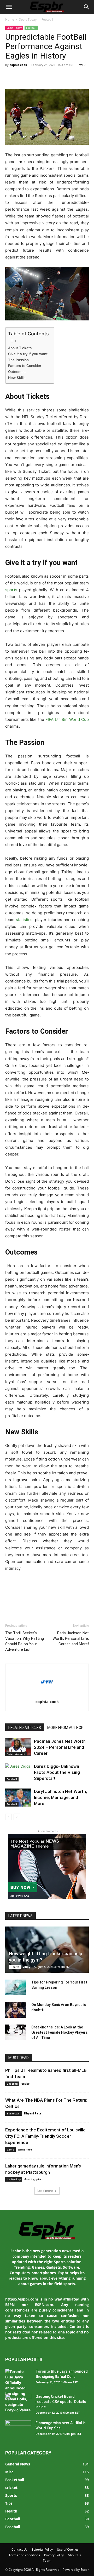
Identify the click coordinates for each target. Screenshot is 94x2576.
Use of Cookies (68, 2549)
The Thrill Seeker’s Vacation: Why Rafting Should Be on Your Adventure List (25, 1641)
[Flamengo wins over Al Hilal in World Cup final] (18, 2429)
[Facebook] (10, 77)
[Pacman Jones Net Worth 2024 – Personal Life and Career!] (18, 1747)
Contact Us (19, 2549)
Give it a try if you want (28, 354)
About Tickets (20, 348)
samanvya (25, 2149)
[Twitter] (22, 77)
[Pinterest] (34, 77)
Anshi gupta (33, 2179)
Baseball (12, 2084)
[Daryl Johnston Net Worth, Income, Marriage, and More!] (18, 1798)
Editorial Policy (42, 2549)
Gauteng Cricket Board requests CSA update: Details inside (61, 2402)
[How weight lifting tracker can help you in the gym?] (47, 1950)
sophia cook (19, 65)
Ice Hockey (14, 2179)
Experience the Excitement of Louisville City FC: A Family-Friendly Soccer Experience (45, 2136)
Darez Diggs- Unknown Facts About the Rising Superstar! (57, 1772)
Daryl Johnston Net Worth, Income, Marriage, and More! (60, 1797)
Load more (45, 2191)
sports (11, 590)
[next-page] (17, 1817)
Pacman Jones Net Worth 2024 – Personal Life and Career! (60, 1747)
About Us (75, 2555)
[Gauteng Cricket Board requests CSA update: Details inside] (18, 2403)
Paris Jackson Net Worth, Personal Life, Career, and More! (71, 1638)
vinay (27, 1967)
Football (47, 19)
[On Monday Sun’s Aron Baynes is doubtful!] (16, 2010)
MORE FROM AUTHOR (65, 1728)
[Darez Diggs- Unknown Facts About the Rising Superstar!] (18, 1772)
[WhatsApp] (46, 77)
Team (47, 2560)
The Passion (18, 360)
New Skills (17, 378)
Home (10, 19)
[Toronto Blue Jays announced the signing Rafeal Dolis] (18, 2391)
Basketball (14, 2113)
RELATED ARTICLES (25, 1728)
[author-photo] (47, 1694)
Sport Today (28, 19)
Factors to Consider (25, 366)
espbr (25, 2083)
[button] (9, 7)
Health (15, 1967)
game (10, 2149)
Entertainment (16, 1754)
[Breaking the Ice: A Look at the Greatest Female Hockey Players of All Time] (16, 2032)
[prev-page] (8, 1817)
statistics (24, 920)
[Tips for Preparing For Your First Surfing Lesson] (16, 1987)
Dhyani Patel (33, 2113)
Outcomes (17, 372)
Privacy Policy (54, 2555)
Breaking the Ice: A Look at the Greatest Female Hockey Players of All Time (60, 2032)
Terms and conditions (24, 2555)
